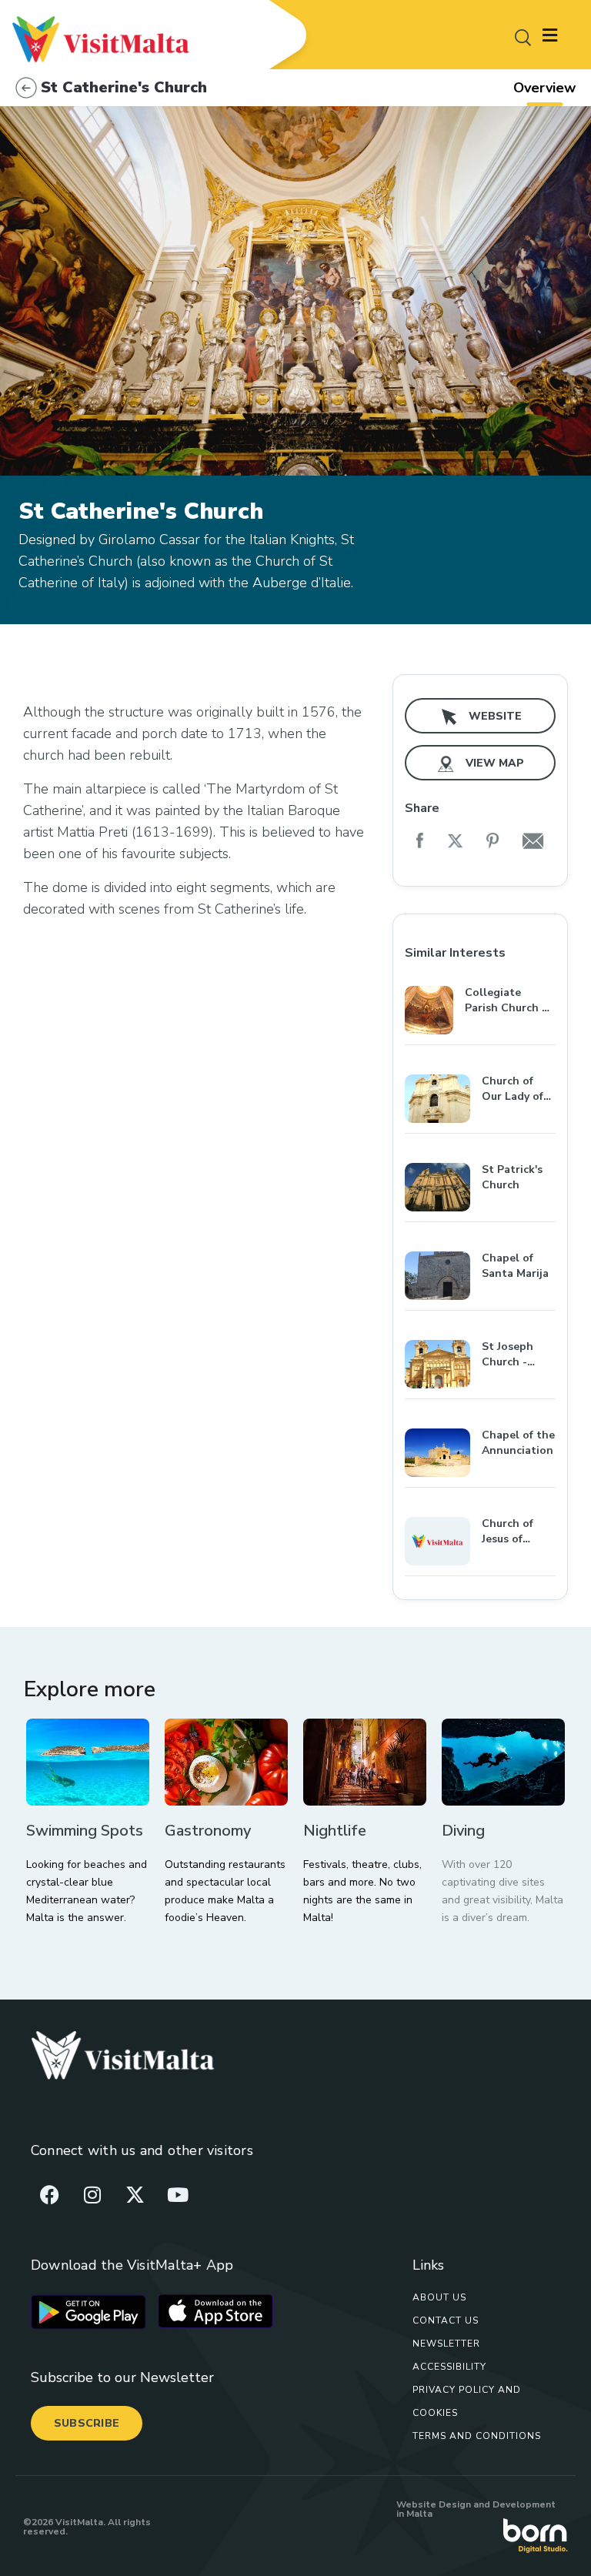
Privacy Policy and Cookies (467, 2401)
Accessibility (449, 2367)
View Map (493, 763)
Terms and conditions (477, 2436)
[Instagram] (92, 2194)
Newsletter (446, 2344)
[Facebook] (50, 2194)
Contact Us (446, 2320)
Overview (544, 88)
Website (494, 716)
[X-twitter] (135, 2194)
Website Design (434, 2504)
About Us (439, 2297)
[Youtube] (178, 2194)
